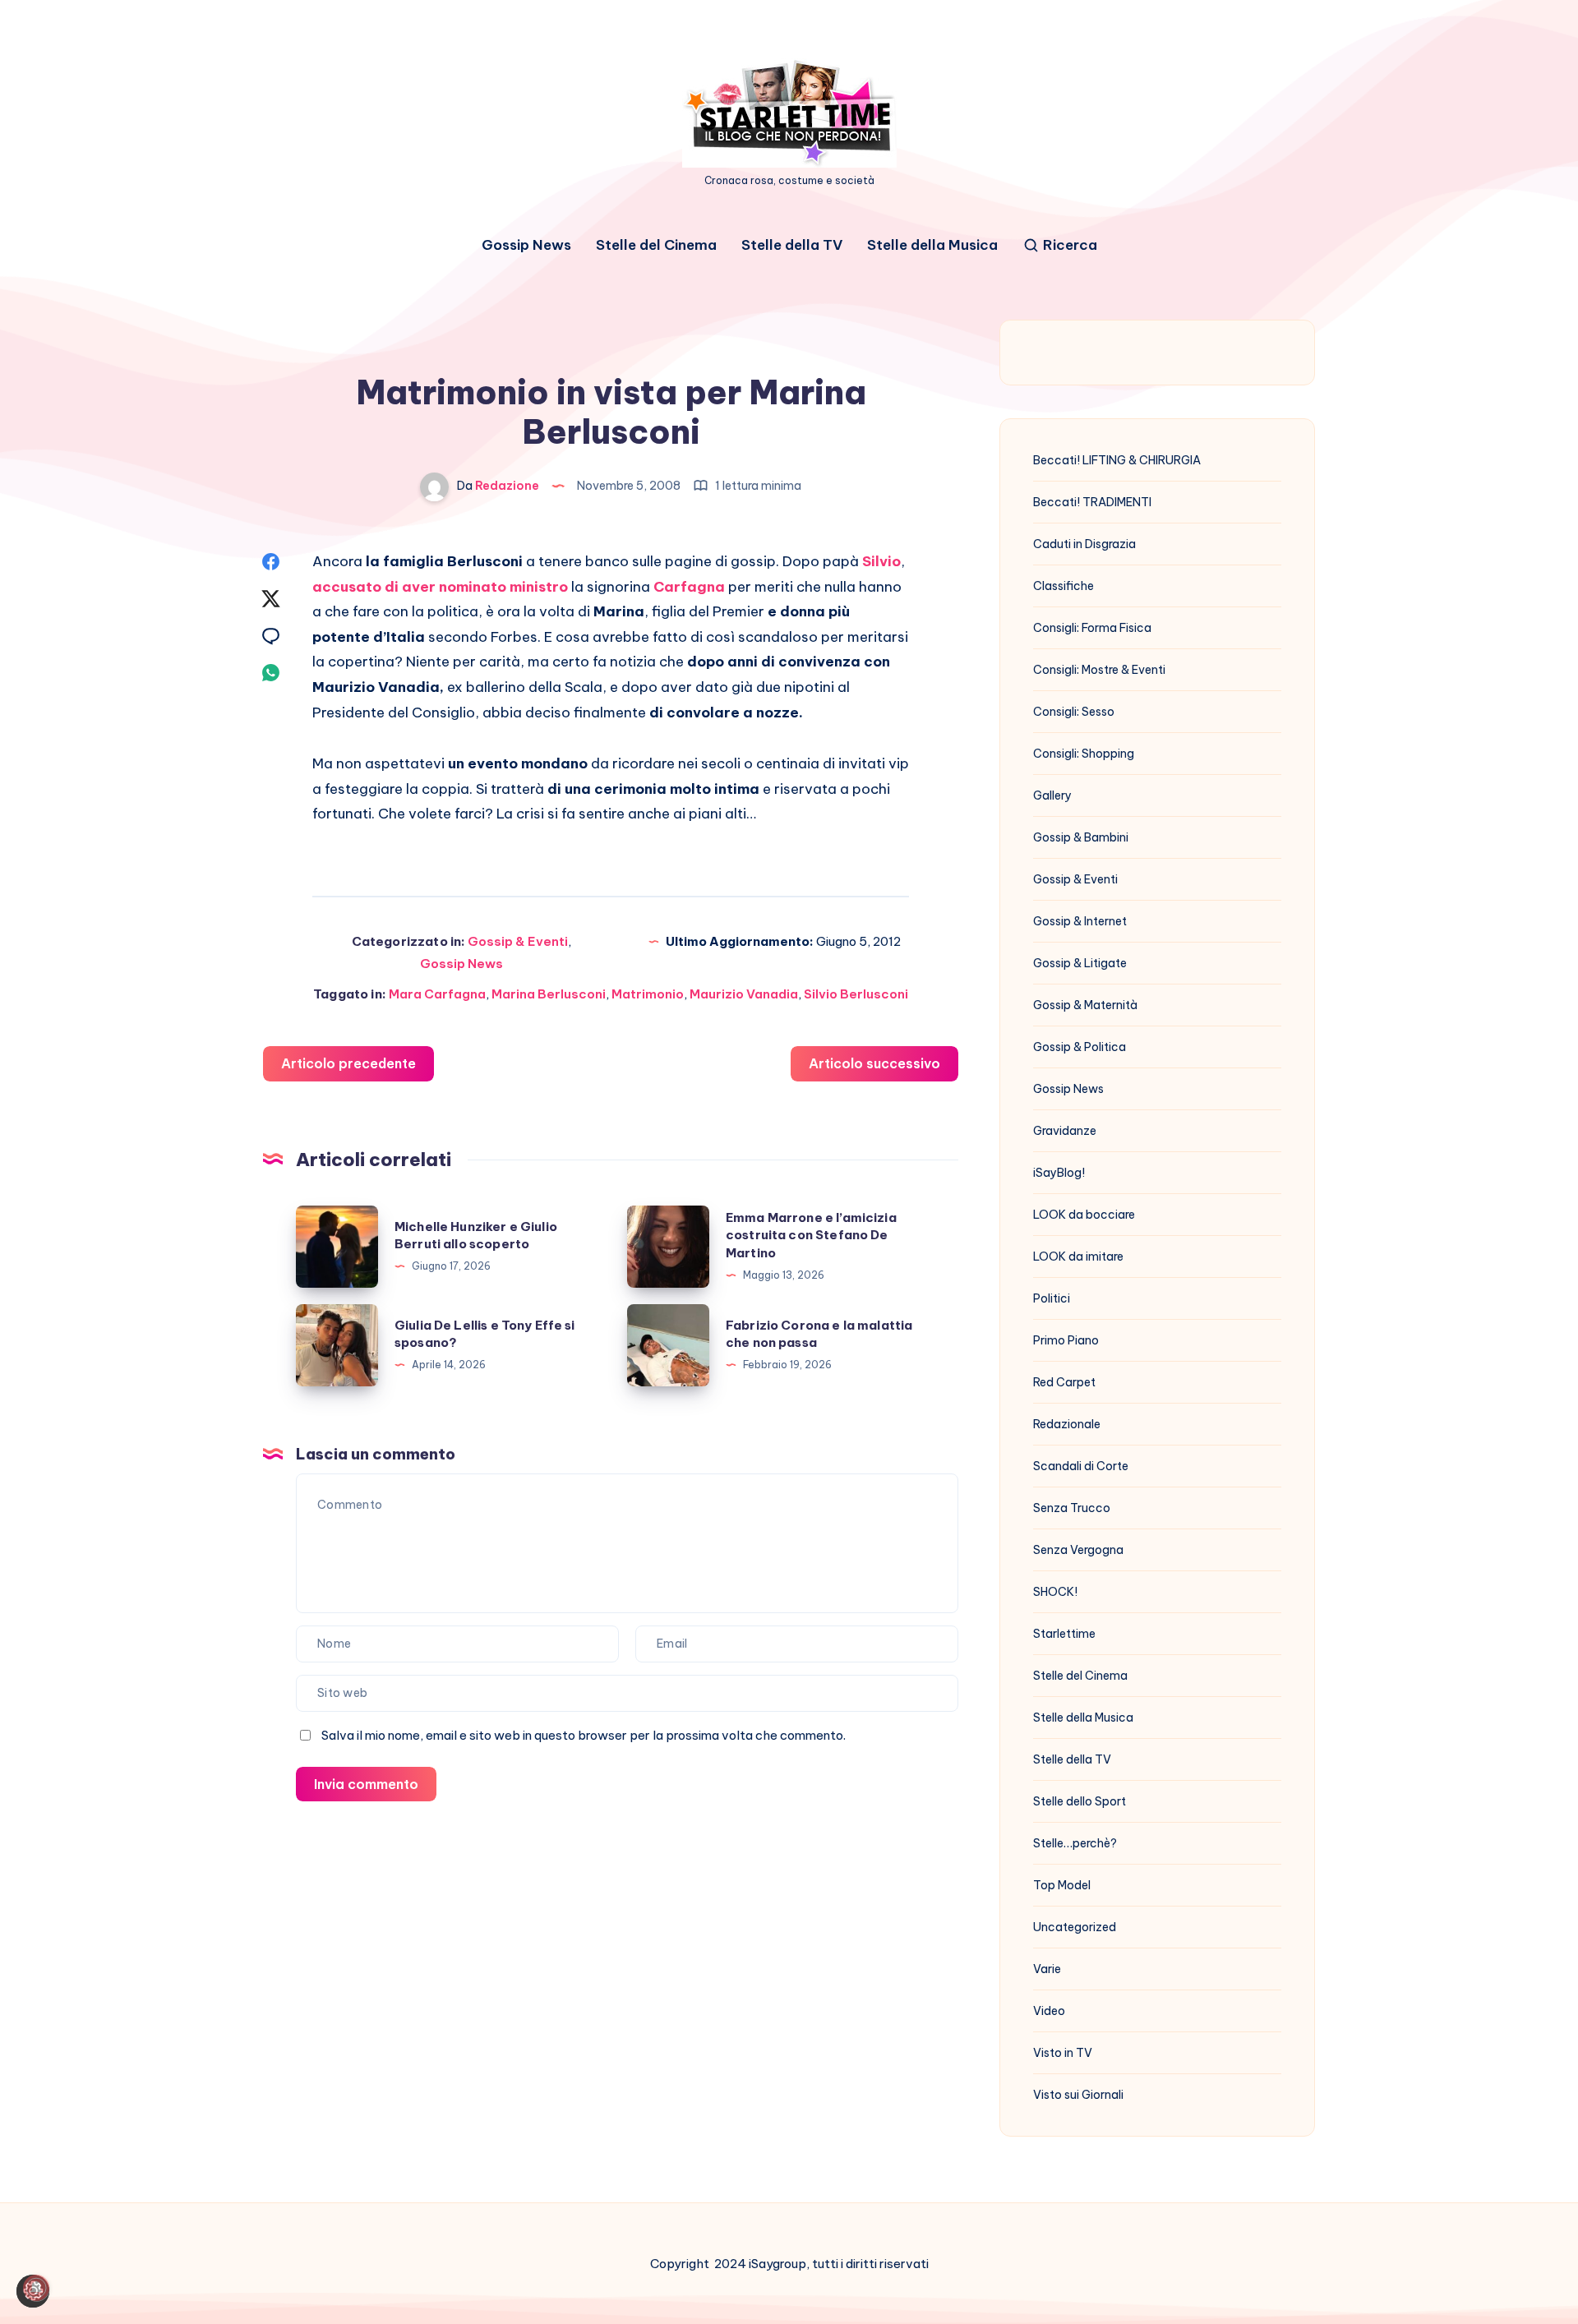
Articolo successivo (874, 1063)
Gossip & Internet (1080, 921)
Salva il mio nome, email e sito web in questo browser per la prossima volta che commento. (584, 1735)
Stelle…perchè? (1075, 1843)
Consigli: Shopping (1084, 754)
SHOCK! (1055, 1592)
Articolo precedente (348, 1063)
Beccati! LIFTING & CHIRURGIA (1117, 460)
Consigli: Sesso (1074, 712)
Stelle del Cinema (656, 245)
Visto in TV (1063, 2053)
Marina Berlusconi (549, 994)
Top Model (1062, 1885)
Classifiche (1064, 586)
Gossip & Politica (1080, 1047)
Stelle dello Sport (1080, 1801)
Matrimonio (648, 994)
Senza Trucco (1072, 1508)
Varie (1047, 1969)
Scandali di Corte (1081, 1466)
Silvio (881, 561)
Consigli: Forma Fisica (1092, 628)
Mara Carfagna (437, 994)
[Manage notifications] (36, 2288)
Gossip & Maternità (1085, 1005)
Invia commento (366, 1784)
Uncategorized (1075, 1927)
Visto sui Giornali (1078, 2095)
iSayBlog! (1059, 1173)
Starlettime (1064, 1634)
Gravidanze (1065, 1131)
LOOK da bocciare (1084, 1215)
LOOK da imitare (1078, 1257)
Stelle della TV (792, 245)
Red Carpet (1064, 1382)
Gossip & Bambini (1081, 837)
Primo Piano (1066, 1340)
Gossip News (526, 245)
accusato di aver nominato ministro (440, 587)
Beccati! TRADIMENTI (1092, 502)
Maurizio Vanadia (744, 994)
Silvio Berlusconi (856, 994)
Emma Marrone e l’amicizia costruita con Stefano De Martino (811, 1236)
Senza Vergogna (1078, 1550)
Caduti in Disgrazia (1084, 544)
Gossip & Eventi (518, 941)
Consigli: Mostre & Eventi (1099, 670)
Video (1049, 2011)
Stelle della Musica (932, 245)
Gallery (1052, 795)
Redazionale (1067, 1424)
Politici (1052, 1298)
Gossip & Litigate (1080, 963)
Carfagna (689, 587)
